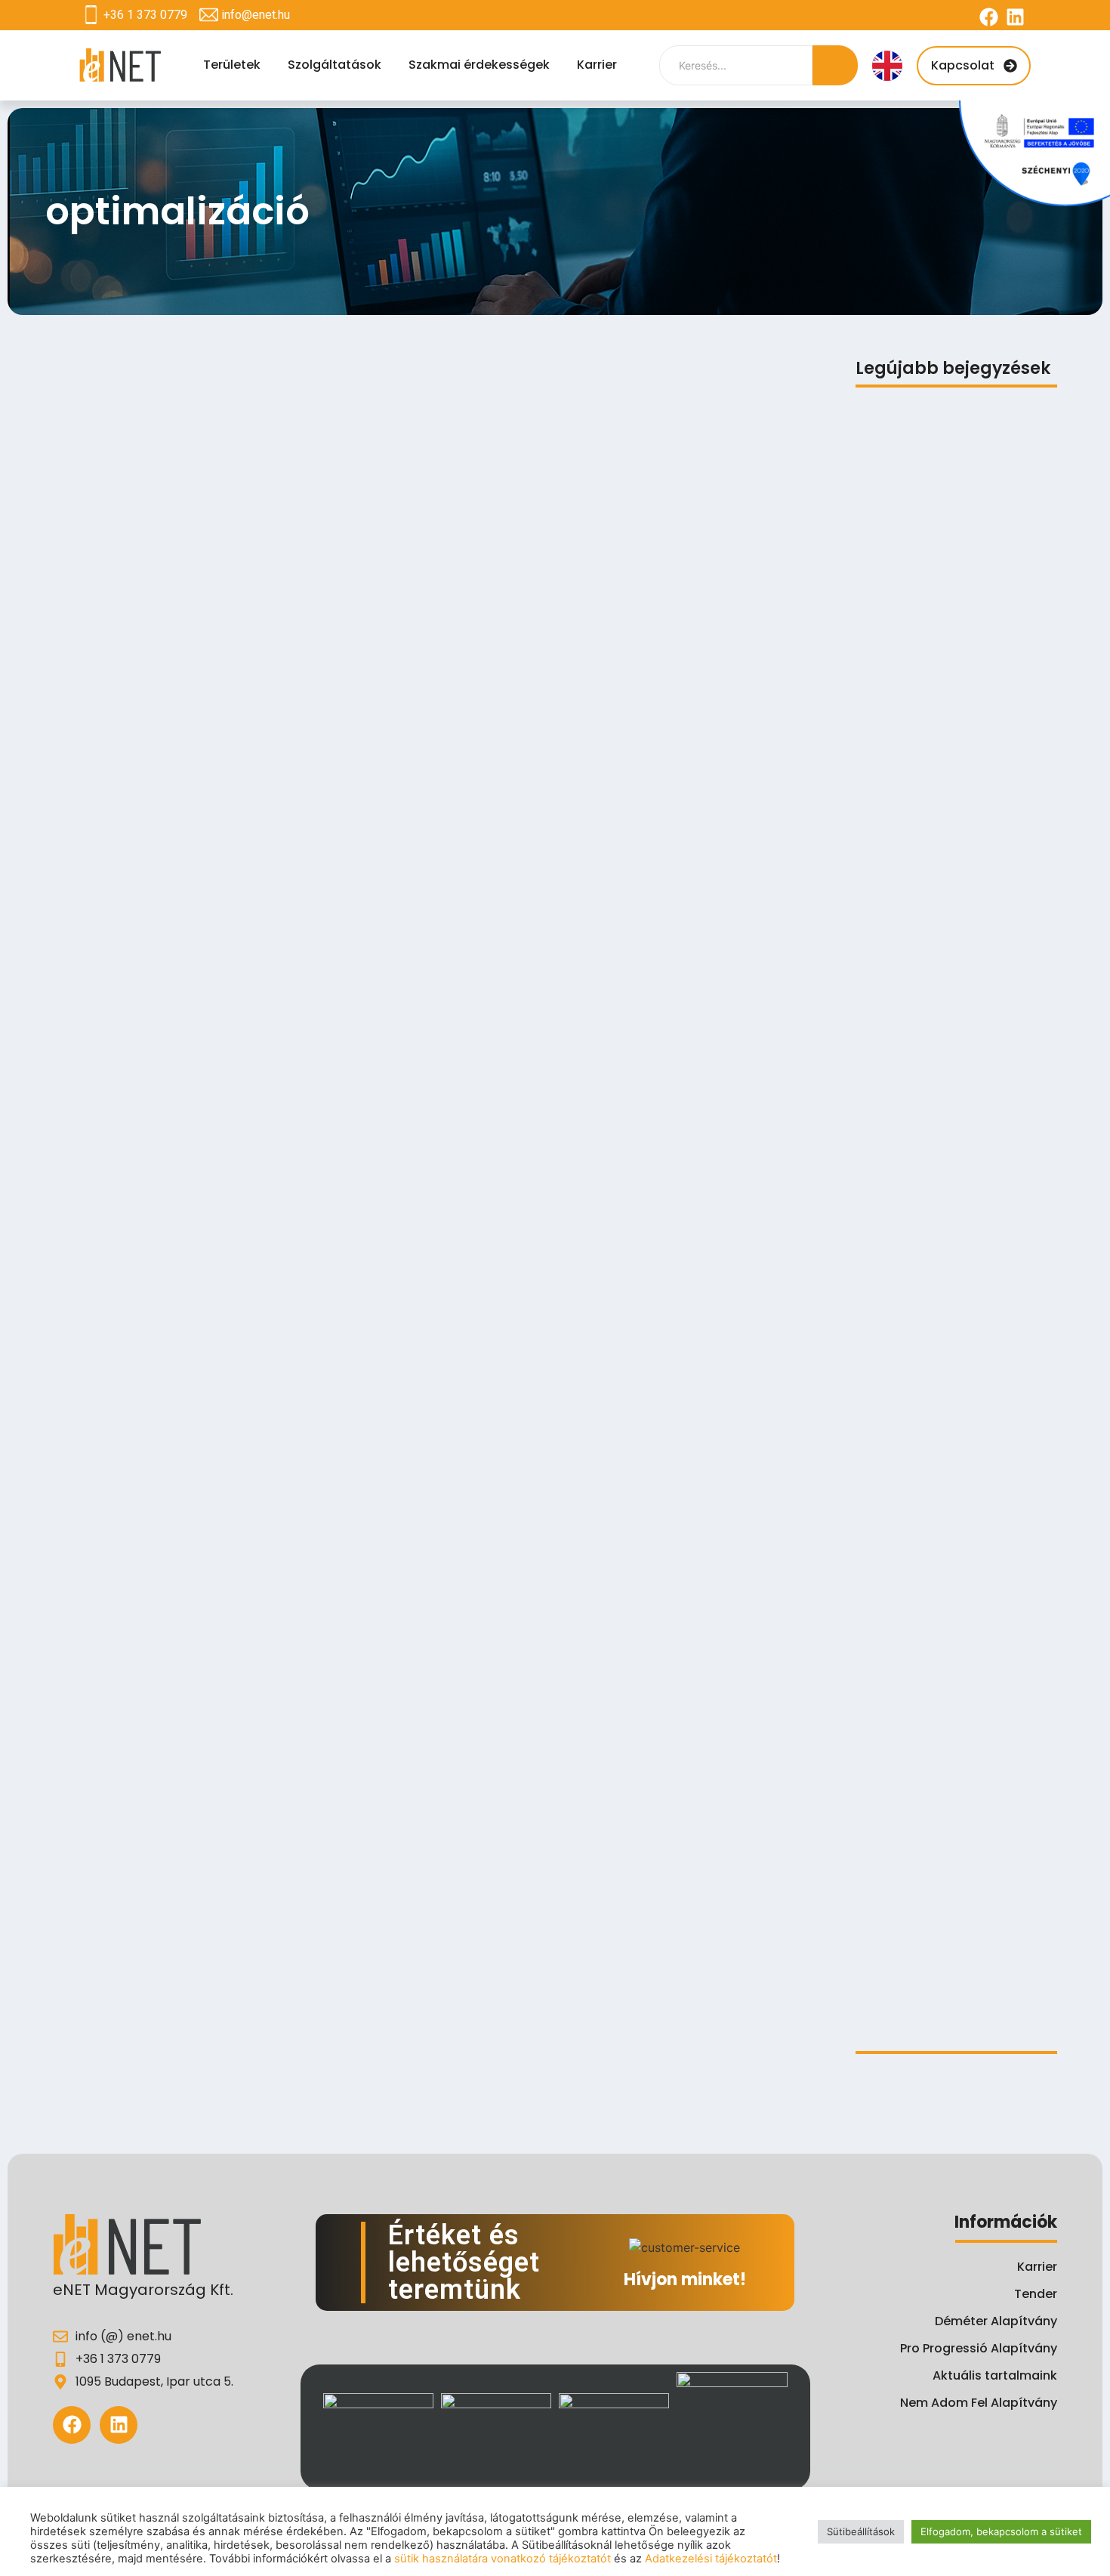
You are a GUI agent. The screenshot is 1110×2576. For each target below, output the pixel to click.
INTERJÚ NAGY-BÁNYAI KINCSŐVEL (951, 1756)
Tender (1036, 2294)
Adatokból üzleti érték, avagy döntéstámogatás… (942, 1434)
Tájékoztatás (895, 627)
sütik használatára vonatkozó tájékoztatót (503, 2559)
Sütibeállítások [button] (861, 2531)
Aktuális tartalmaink (995, 2375)
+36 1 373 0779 (145, 15)
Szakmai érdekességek (479, 65)
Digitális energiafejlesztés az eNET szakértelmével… (956, 1558)
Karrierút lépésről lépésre (928, 1895)
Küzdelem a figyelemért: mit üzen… (939, 1382)
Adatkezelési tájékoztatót (711, 2559)
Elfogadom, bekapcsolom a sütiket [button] (1001, 2531)
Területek (232, 65)
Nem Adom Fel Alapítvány (979, 2403)
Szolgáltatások (335, 65)
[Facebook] (989, 17)
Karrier (597, 65)
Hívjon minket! (685, 2279)
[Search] (835, 65)
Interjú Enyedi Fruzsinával (931, 1678)
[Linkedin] (1015, 17)
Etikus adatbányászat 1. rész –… (949, 2010)
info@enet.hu (256, 15)
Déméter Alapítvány (996, 2321)
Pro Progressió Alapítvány (979, 2348)
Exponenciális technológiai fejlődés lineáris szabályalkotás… (953, 1128)
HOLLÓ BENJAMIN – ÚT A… (927, 1835)
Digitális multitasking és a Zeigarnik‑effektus (934, 874)
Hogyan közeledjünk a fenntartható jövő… (920, 1611)
